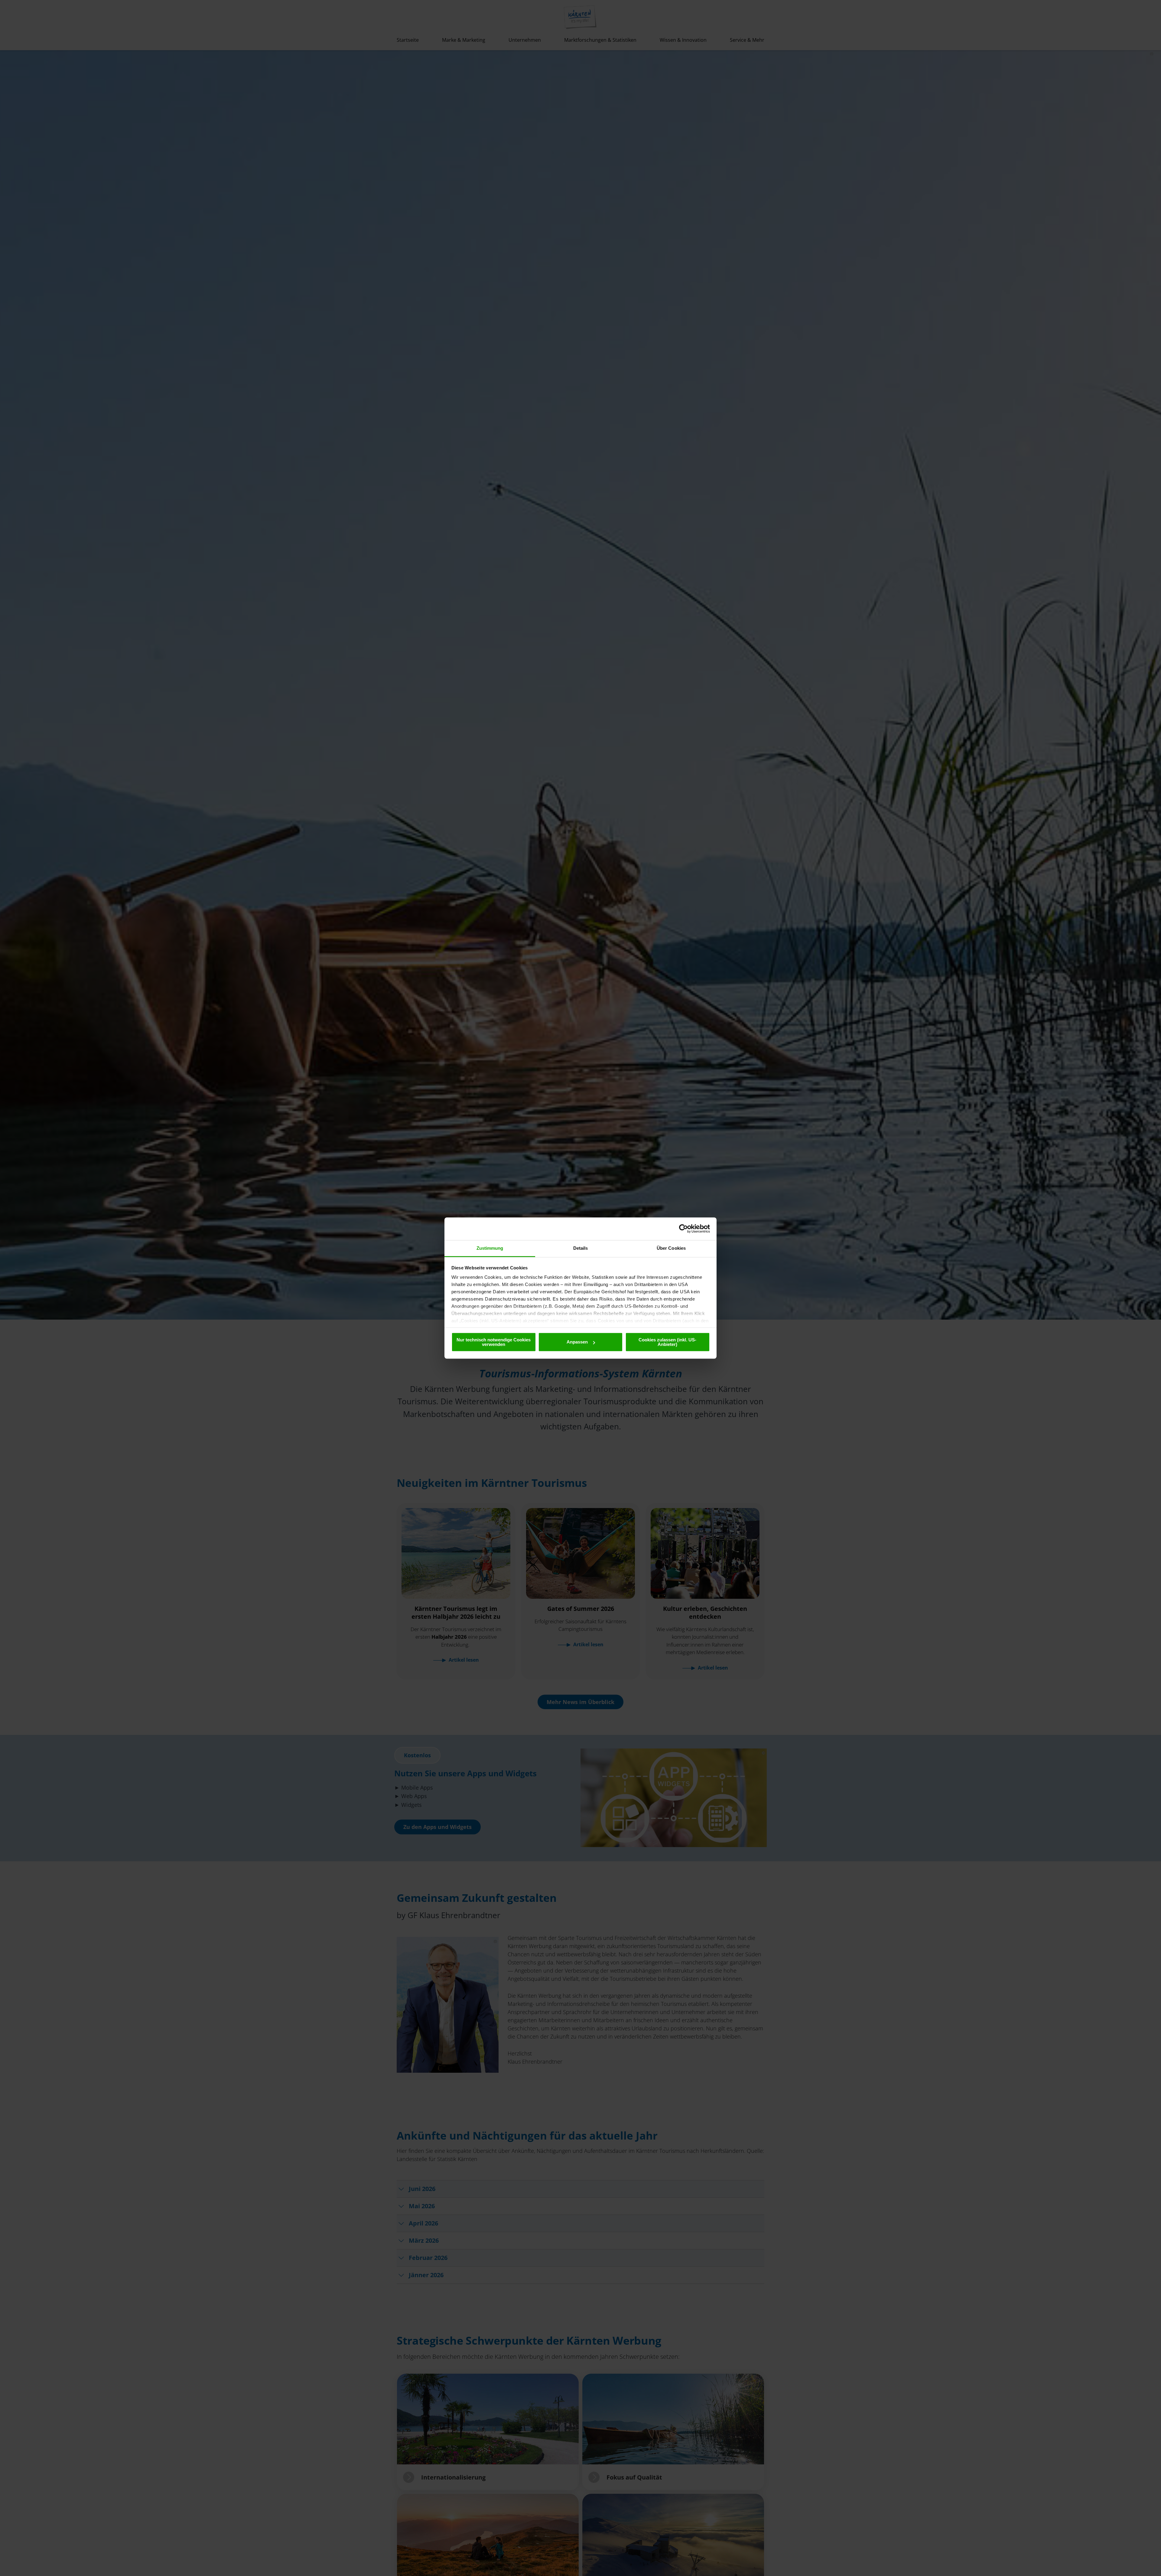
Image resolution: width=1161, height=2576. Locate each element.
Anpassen (577, 1342)
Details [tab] (581, 1248)
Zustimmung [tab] (490, 1248)
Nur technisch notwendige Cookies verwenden (494, 1342)
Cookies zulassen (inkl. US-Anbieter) (667, 1342)
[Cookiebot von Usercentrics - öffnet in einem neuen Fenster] (683, 1229)
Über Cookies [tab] (671, 1248)
